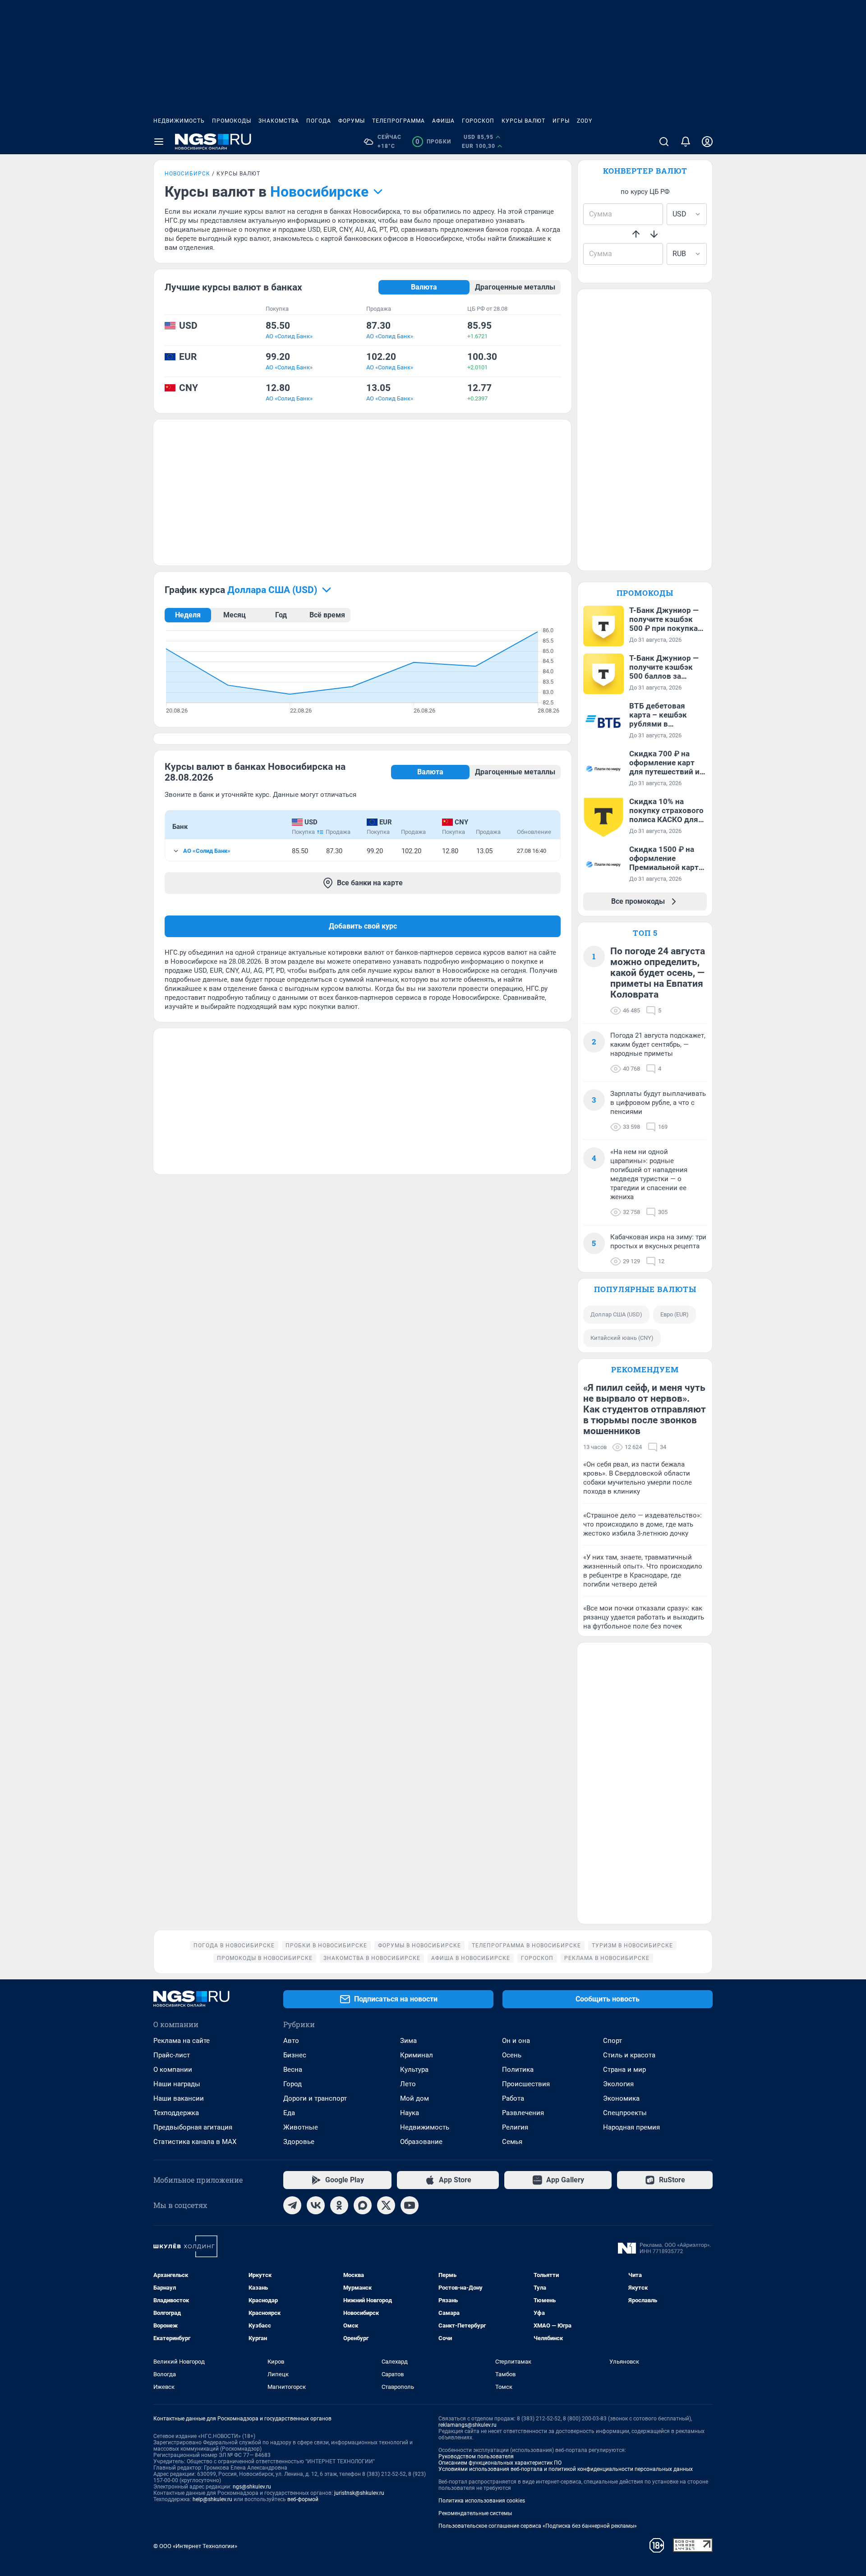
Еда (289, 2113)
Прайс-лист (172, 2055)
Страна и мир (624, 2070)
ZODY (585, 121)
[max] (363, 2205)
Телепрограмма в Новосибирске (526, 1946)
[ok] (339, 2205)
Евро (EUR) (675, 1314)
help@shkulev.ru (212, 2499)
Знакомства (279, 121)
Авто (291, 2041)
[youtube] (410, 2205)
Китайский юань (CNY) (622, 1338)
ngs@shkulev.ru (252, 2487)
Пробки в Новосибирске (326, 1946)
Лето (408, 2084)
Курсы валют (523, 121)
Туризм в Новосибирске (632, 1946)
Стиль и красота (629, 2055)
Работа (513, 2098)
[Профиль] (707, 142)
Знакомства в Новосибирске (372, 1958)
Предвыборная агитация (193, 2127)
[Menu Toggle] (159, 142)
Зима (408, 2041)
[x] (386, 2205)
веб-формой (303, 2499)
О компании (173, 2070)
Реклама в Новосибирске (607, 1958)
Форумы (352, 121)
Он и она (516, 2041)
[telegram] (292, 2205)
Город (293, 2084)
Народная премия (631, 2127)
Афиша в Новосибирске (471, 1958)
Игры (561, 121)
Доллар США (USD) (616, 1314)
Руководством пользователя (476, 2456)
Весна (293, 2070)
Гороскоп (478, 121)
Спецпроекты (625, 2113)
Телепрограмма (398, 121)
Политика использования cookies (482, 2501)
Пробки (433, 142)
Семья (512, 2142)
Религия (515, 2127)
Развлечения (523, 2113)
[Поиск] (664, 142)
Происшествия (526, 2084)
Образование (421, 2142)
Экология (618, 2084)
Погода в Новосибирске (234, 1946)
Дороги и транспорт (315, 2098)
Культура (414, 2070)
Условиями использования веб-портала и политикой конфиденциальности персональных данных (566, 2469)
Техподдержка (176, 2113)
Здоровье (299, 2142)
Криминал (417, 2055)
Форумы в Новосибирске (419, 1946)
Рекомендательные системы (475, 2513)
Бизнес (295, 2055)
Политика (518, 2070)
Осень (512, 2055)
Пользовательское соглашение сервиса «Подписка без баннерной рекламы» (538, 2526)
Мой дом (415, 2098)
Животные (301, 2127)
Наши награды (177, 2084)
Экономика (621, 2098)
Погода (319, 121)
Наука (410, 2113)
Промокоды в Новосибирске (265, 1958)
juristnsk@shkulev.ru (359, 2493)
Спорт (613, 2041)
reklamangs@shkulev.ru (468, 2425)
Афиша (443, 121)
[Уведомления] (686, 142)
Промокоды (232, 121)
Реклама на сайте (182, 2041)
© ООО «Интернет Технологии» (195, 2546)
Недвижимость (179, 121)
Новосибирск (187, 174)
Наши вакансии (179, 2098)
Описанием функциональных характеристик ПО (500, 2463)
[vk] (316, 2205)
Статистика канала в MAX (195, 2142)
